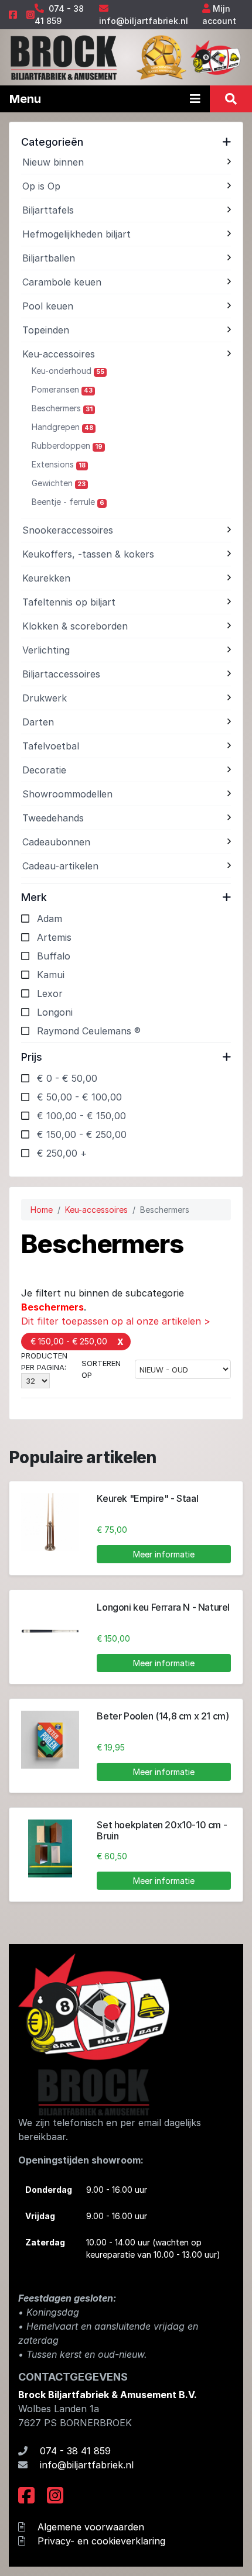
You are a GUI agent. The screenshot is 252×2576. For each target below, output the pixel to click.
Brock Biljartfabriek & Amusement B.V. (108, 2395)
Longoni (55, 1012)
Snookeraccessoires (68, 530)
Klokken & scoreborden (75, 626)
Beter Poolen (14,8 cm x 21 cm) (163, 1716)
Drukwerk (45, 698)
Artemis (54, 937)
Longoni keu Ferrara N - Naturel (163, 1607)
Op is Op (41, 186)
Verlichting (46, 650)
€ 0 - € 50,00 (67, 1078)
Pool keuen (48, 306)
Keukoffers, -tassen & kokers (88, 554)
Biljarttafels (48, 210)
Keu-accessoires (59, 354)
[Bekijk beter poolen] (50, 1740)
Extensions (59, 464)
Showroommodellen (67, 794)
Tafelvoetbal (51, 746)
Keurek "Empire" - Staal (147, 1498)
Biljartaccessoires (61, 674)
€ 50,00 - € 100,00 (79, 1097)
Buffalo (54, 956)
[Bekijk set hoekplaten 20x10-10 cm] (50, 1848)
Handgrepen (62, 427)
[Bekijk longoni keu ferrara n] (50, 1631)
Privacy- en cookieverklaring (101, 2541)
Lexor (50, 993)
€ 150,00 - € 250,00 (82, 1134)
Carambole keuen (62, 282)
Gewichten (59, 483)
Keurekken (46, 578)
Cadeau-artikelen (60, 866)
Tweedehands (53, 818)
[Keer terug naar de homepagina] (63, 56)
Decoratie (44, 770)
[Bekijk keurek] (50, 1522)
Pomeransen (62, 389)
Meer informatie (164, 1554)
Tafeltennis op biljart (69, 602)
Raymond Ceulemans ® (89, 1031)
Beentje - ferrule (68, 502)
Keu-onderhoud (68, 371)
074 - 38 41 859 (75, 2451)
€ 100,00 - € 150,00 (81, 1116)
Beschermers (62, 408)
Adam (50, 919)
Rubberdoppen (67, 446)
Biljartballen (49, 258)
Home (42, 1210)
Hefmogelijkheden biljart (76, 234)
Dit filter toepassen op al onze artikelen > (116, 1321)
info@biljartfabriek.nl (144, 21)
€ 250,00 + (62, 1153)
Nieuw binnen (53, 162)
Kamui (51, 975)
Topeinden (46, 330)
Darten (38, 722)
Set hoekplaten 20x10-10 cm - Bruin (162, 1830)
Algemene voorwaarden (91, 2527)
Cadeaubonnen (56, 842)
